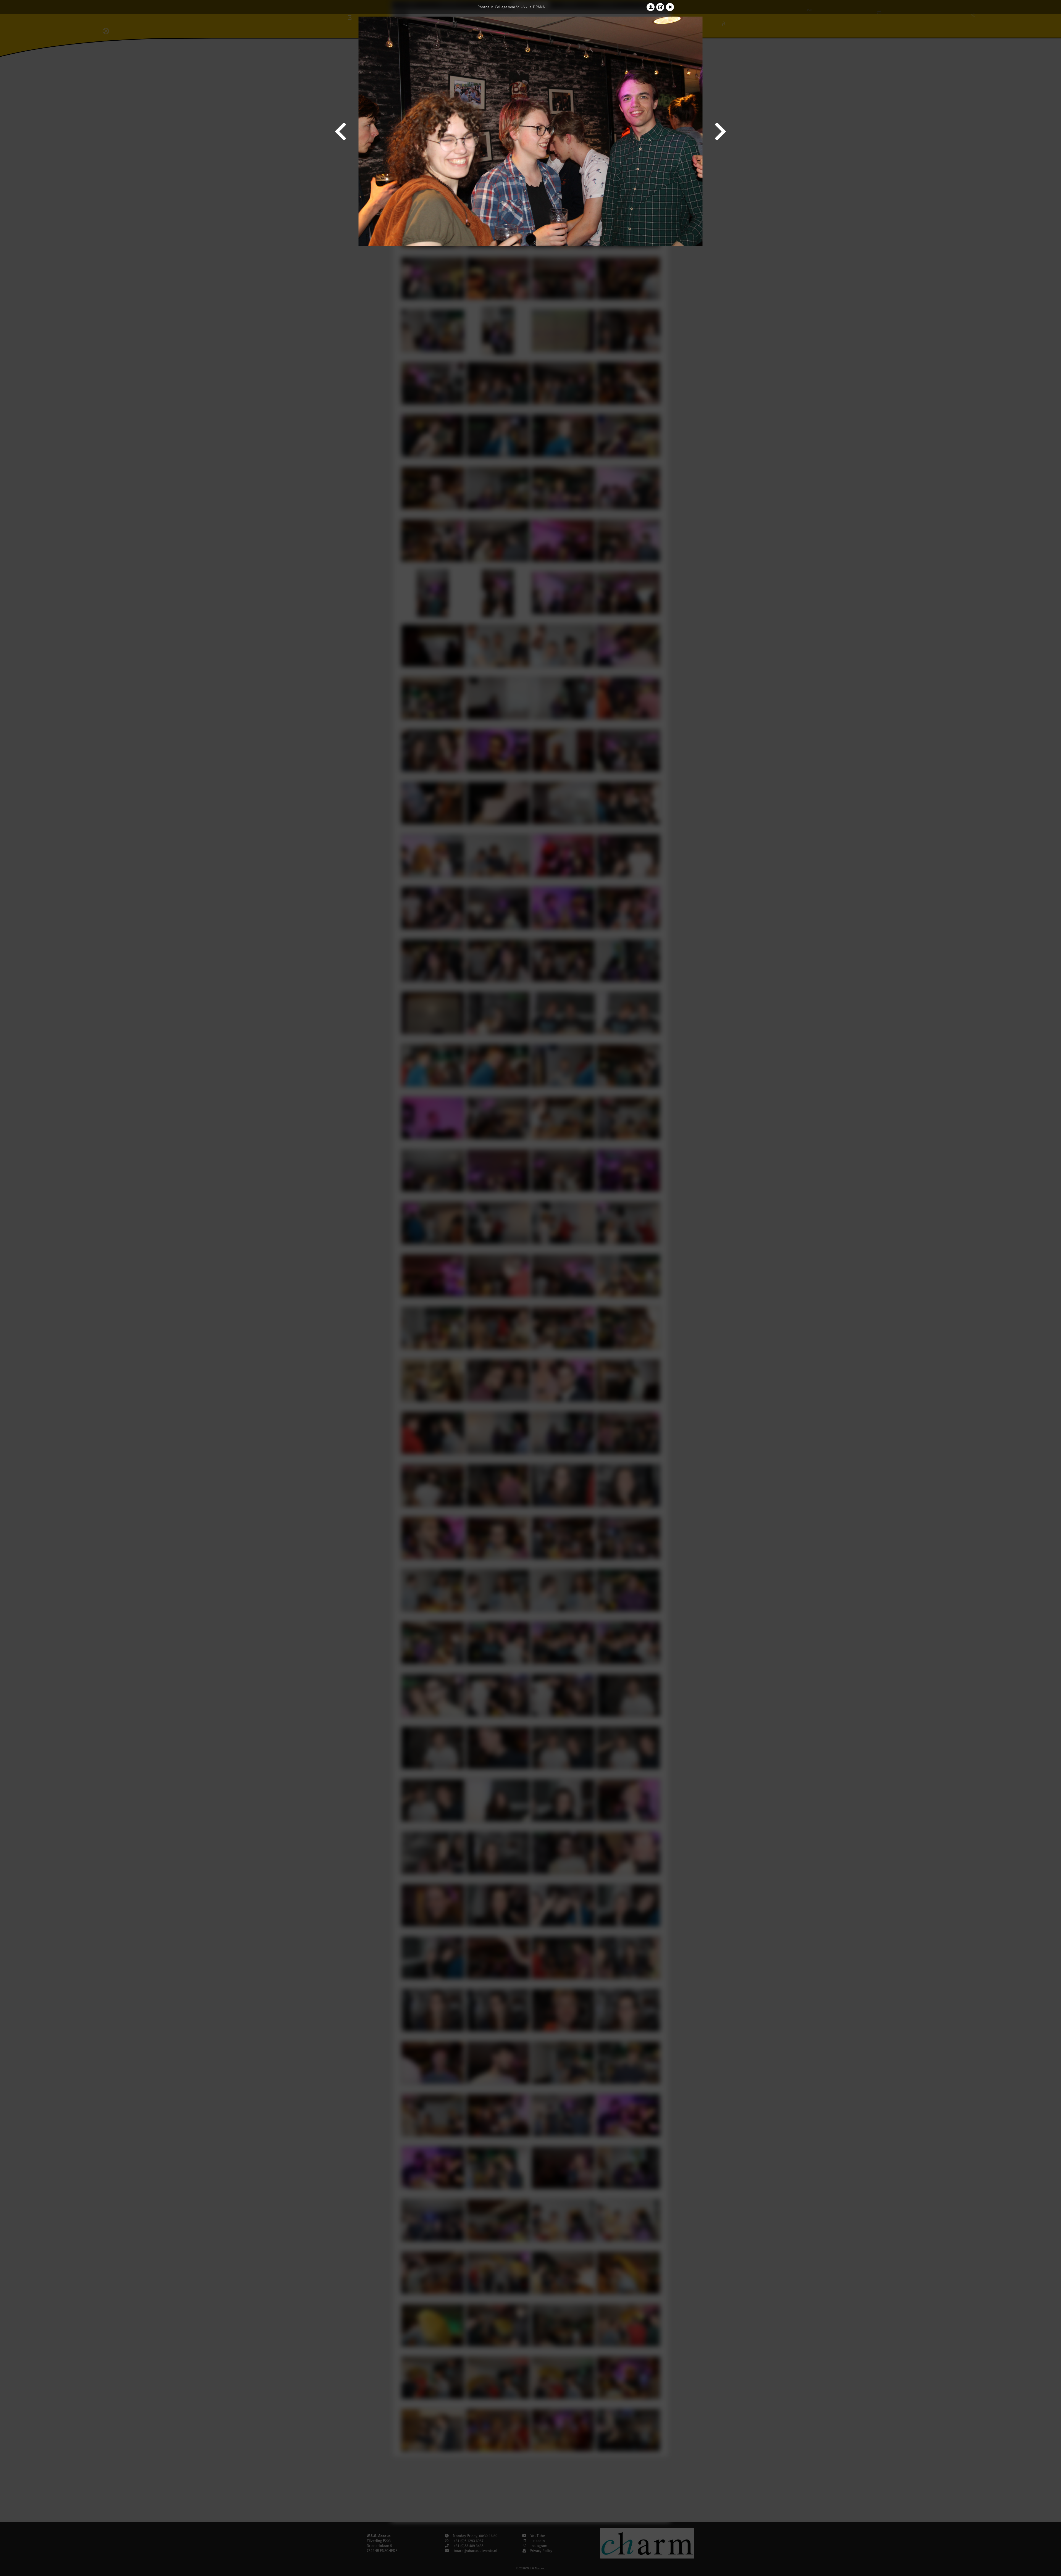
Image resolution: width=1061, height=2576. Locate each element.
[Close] (670, 7)
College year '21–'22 (511, 7)
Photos (483, 7)
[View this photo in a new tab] (660, 7)
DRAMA (539, 7)
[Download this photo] (651, 7)
